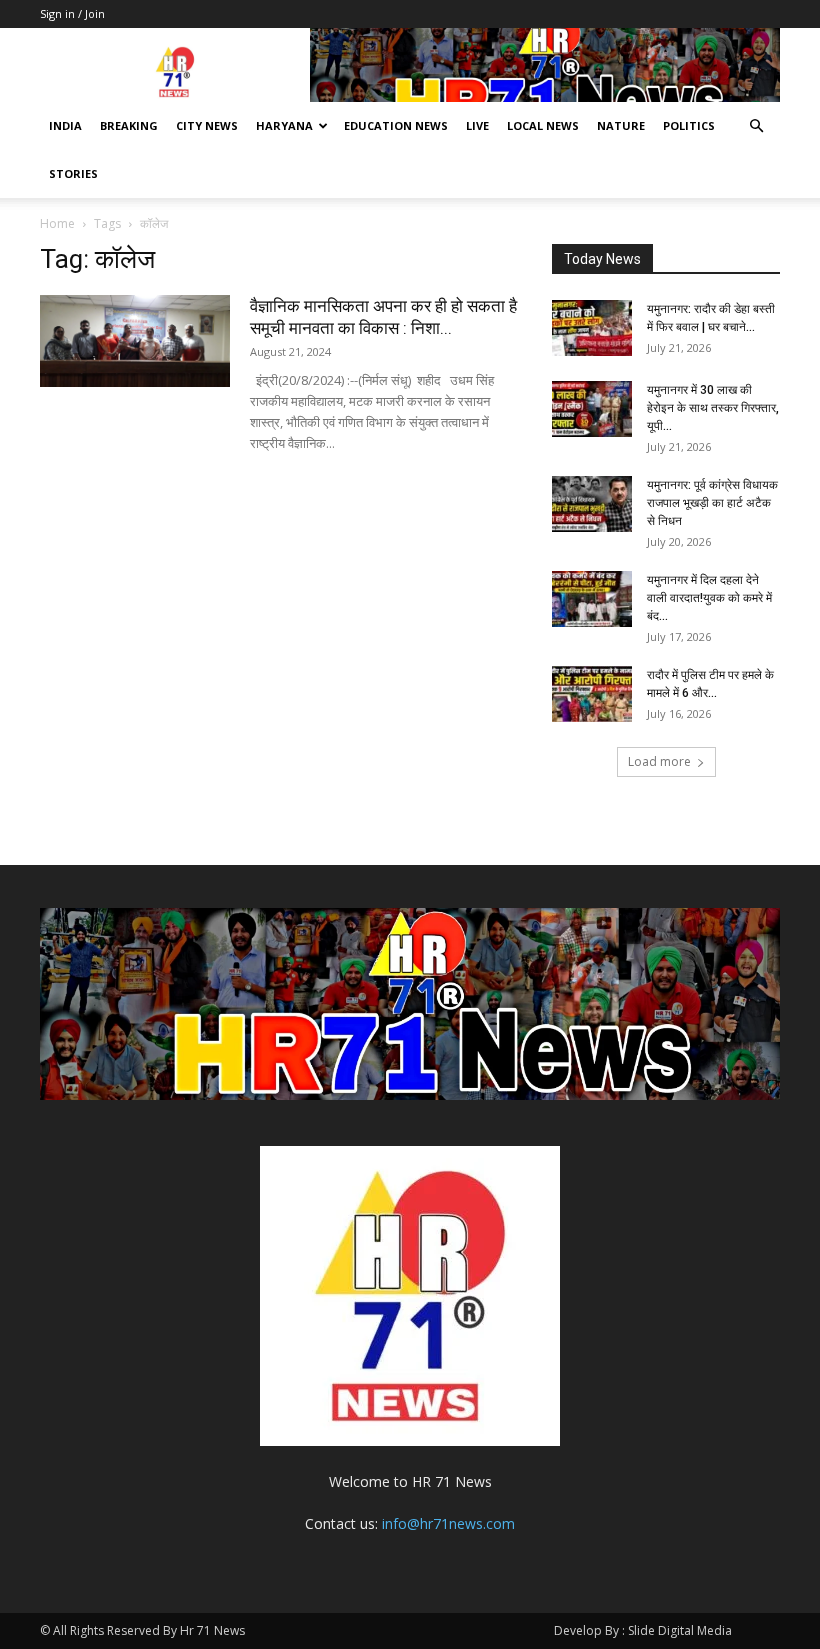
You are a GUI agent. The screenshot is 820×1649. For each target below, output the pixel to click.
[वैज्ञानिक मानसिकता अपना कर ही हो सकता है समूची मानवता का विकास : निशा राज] (135, 341)
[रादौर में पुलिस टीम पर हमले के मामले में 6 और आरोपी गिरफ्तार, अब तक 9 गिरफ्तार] (592, 694)
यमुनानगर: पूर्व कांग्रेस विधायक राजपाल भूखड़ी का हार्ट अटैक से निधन (712, 503)
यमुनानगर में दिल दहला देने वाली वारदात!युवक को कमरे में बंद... (709, 598)
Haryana (284, 125)
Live (477, 125)
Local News (543, 125)
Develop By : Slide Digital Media (643, 1630)
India (65, 125)
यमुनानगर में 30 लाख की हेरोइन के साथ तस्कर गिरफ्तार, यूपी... (713, 408)
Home (57, 223)
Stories (73, 173)
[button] (756, 126)
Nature (621, 125)
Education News (396, 125)
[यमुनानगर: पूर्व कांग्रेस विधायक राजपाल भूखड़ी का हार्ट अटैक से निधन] (592, 504)
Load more (659, 761)
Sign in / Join (72, 13)
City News (207, 125)
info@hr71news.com (448, 1523)
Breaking (129, 125)
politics (689, 125)
